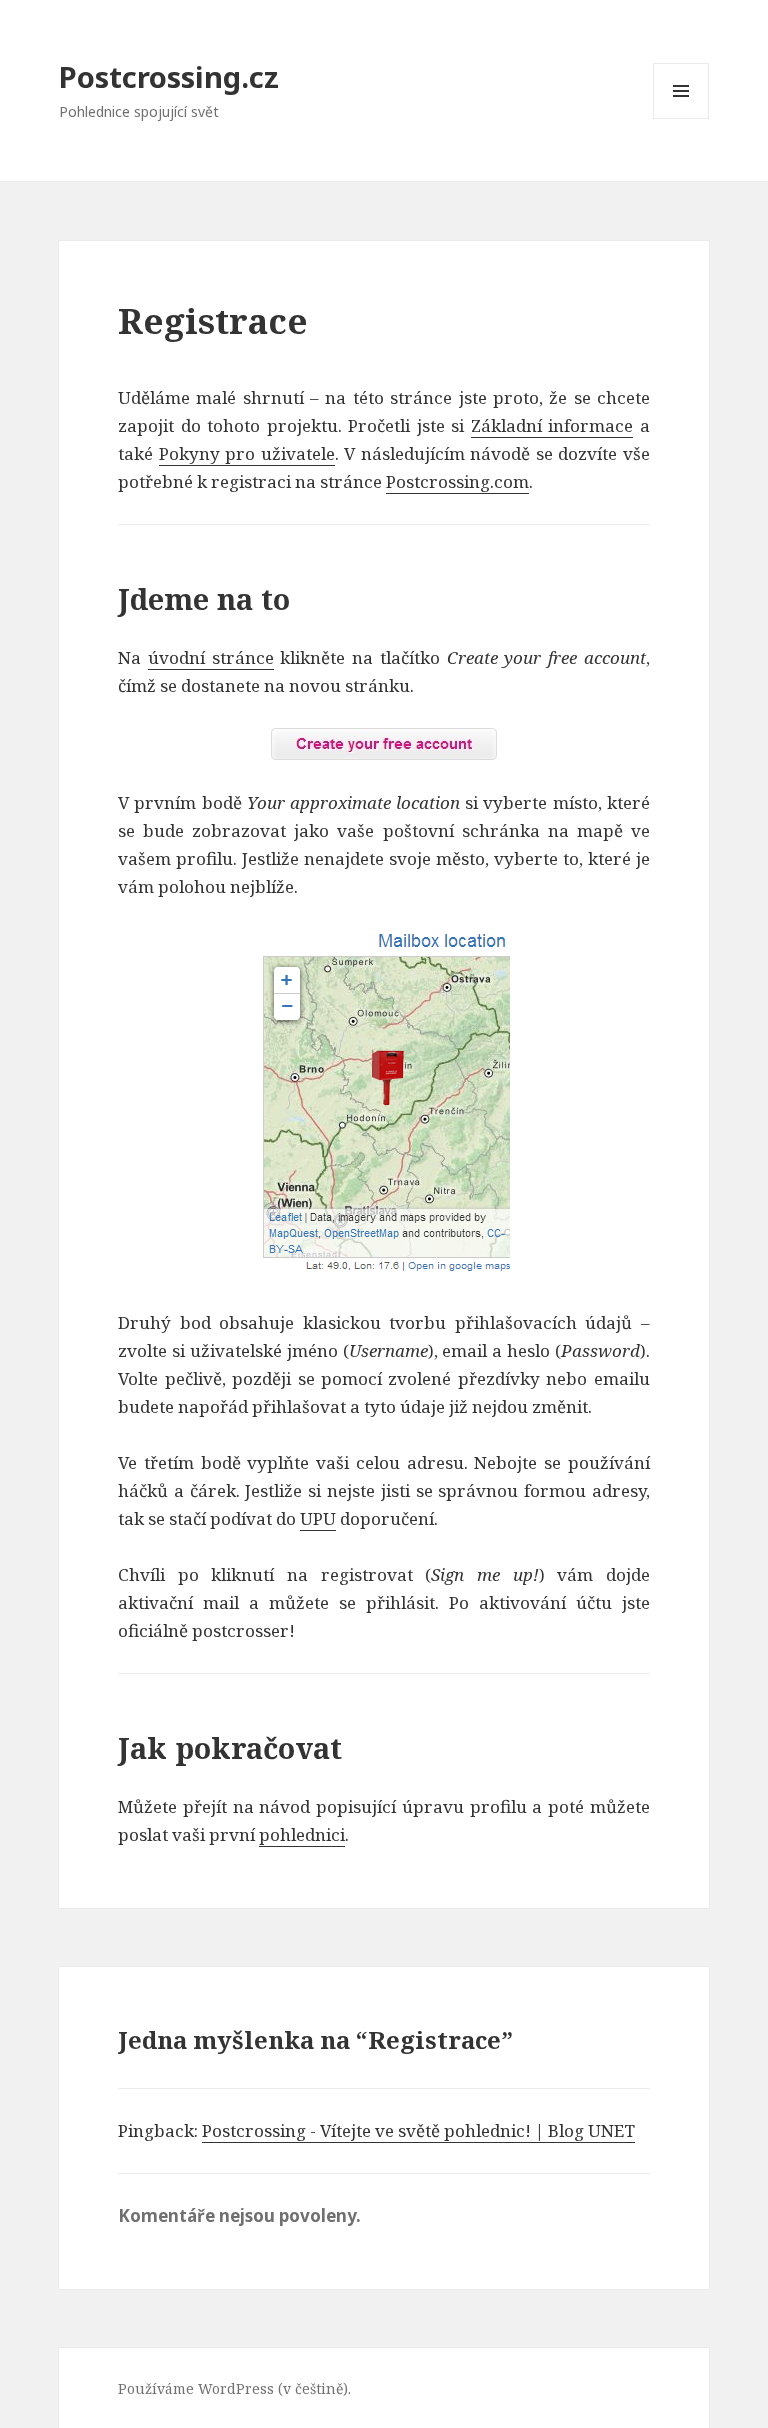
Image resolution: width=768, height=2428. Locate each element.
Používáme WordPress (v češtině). (234, 2388)
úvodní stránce (211, 657)
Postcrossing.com (457, 481)
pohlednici (302, 1834)
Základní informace (552, 425)
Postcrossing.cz (169, 76)
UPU (318, 1518)
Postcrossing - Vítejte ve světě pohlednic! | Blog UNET (418, 2130)
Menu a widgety (681, 118)
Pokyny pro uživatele (247, 453)
